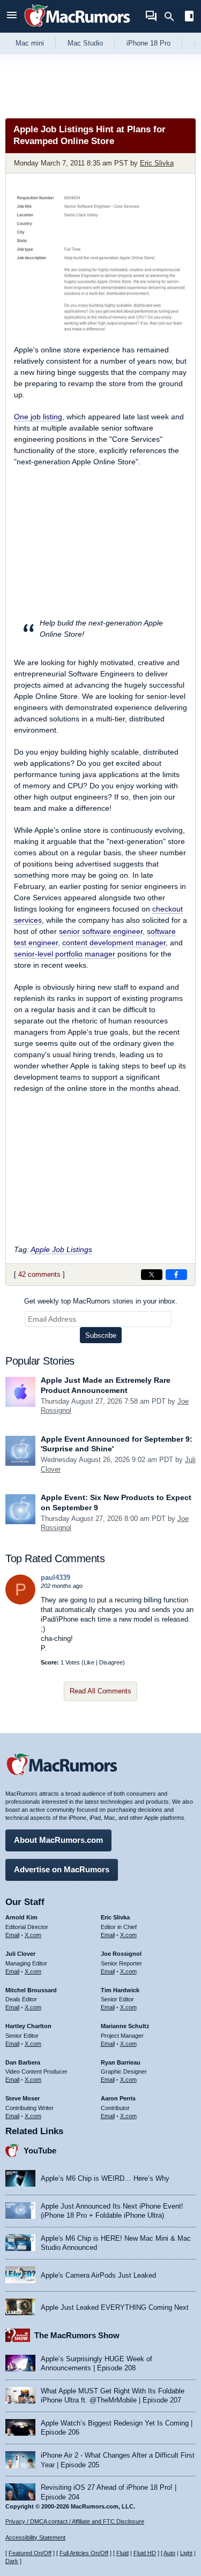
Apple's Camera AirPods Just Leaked (98, 2275)
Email (12, 1935)
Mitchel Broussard (31, 1990)
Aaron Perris (118, 2098)
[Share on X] (152, 1275)
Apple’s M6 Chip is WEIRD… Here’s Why (105, 2178)
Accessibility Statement (35, 2537)
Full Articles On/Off (84, 2553)
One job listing (38, 417)
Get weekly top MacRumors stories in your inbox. (101, 1301)
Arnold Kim (21, 1917)
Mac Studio (85, 43)
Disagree (111, 1662)
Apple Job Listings (61, 1249)
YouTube (40, 2151)
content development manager (114, 943)
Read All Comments (100, 1691)
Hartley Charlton (28, 2026)
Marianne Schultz (125, 2026)
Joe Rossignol (121, 1954)
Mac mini (30, 43)
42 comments (39, 1274)
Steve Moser (23, 2098)
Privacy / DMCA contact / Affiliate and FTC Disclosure (75, 2521)
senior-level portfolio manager (65, 954)
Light (186, 2553)
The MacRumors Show (77, 2335)
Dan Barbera (23, 2062)
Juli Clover (20, 1954)
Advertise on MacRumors (62, 1869)
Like (89, 1662)
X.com (33, 1935)
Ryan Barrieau (121, 2062)
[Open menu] (12, 16)
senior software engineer (101, 931)
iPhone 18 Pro (148, 43)
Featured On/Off (30, 2553)
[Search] (173, 17)
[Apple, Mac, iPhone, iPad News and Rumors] (77, 28)
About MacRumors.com (58, 1840)
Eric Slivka (157, 163)
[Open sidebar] (189, 17)
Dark (12, 2561)
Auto (169, 2553)
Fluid (122, 2553)
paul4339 (55, 1577)
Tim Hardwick (120, 1990)
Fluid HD (145, 2553)
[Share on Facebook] (176, 1275)
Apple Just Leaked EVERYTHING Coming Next (115, 2307)
